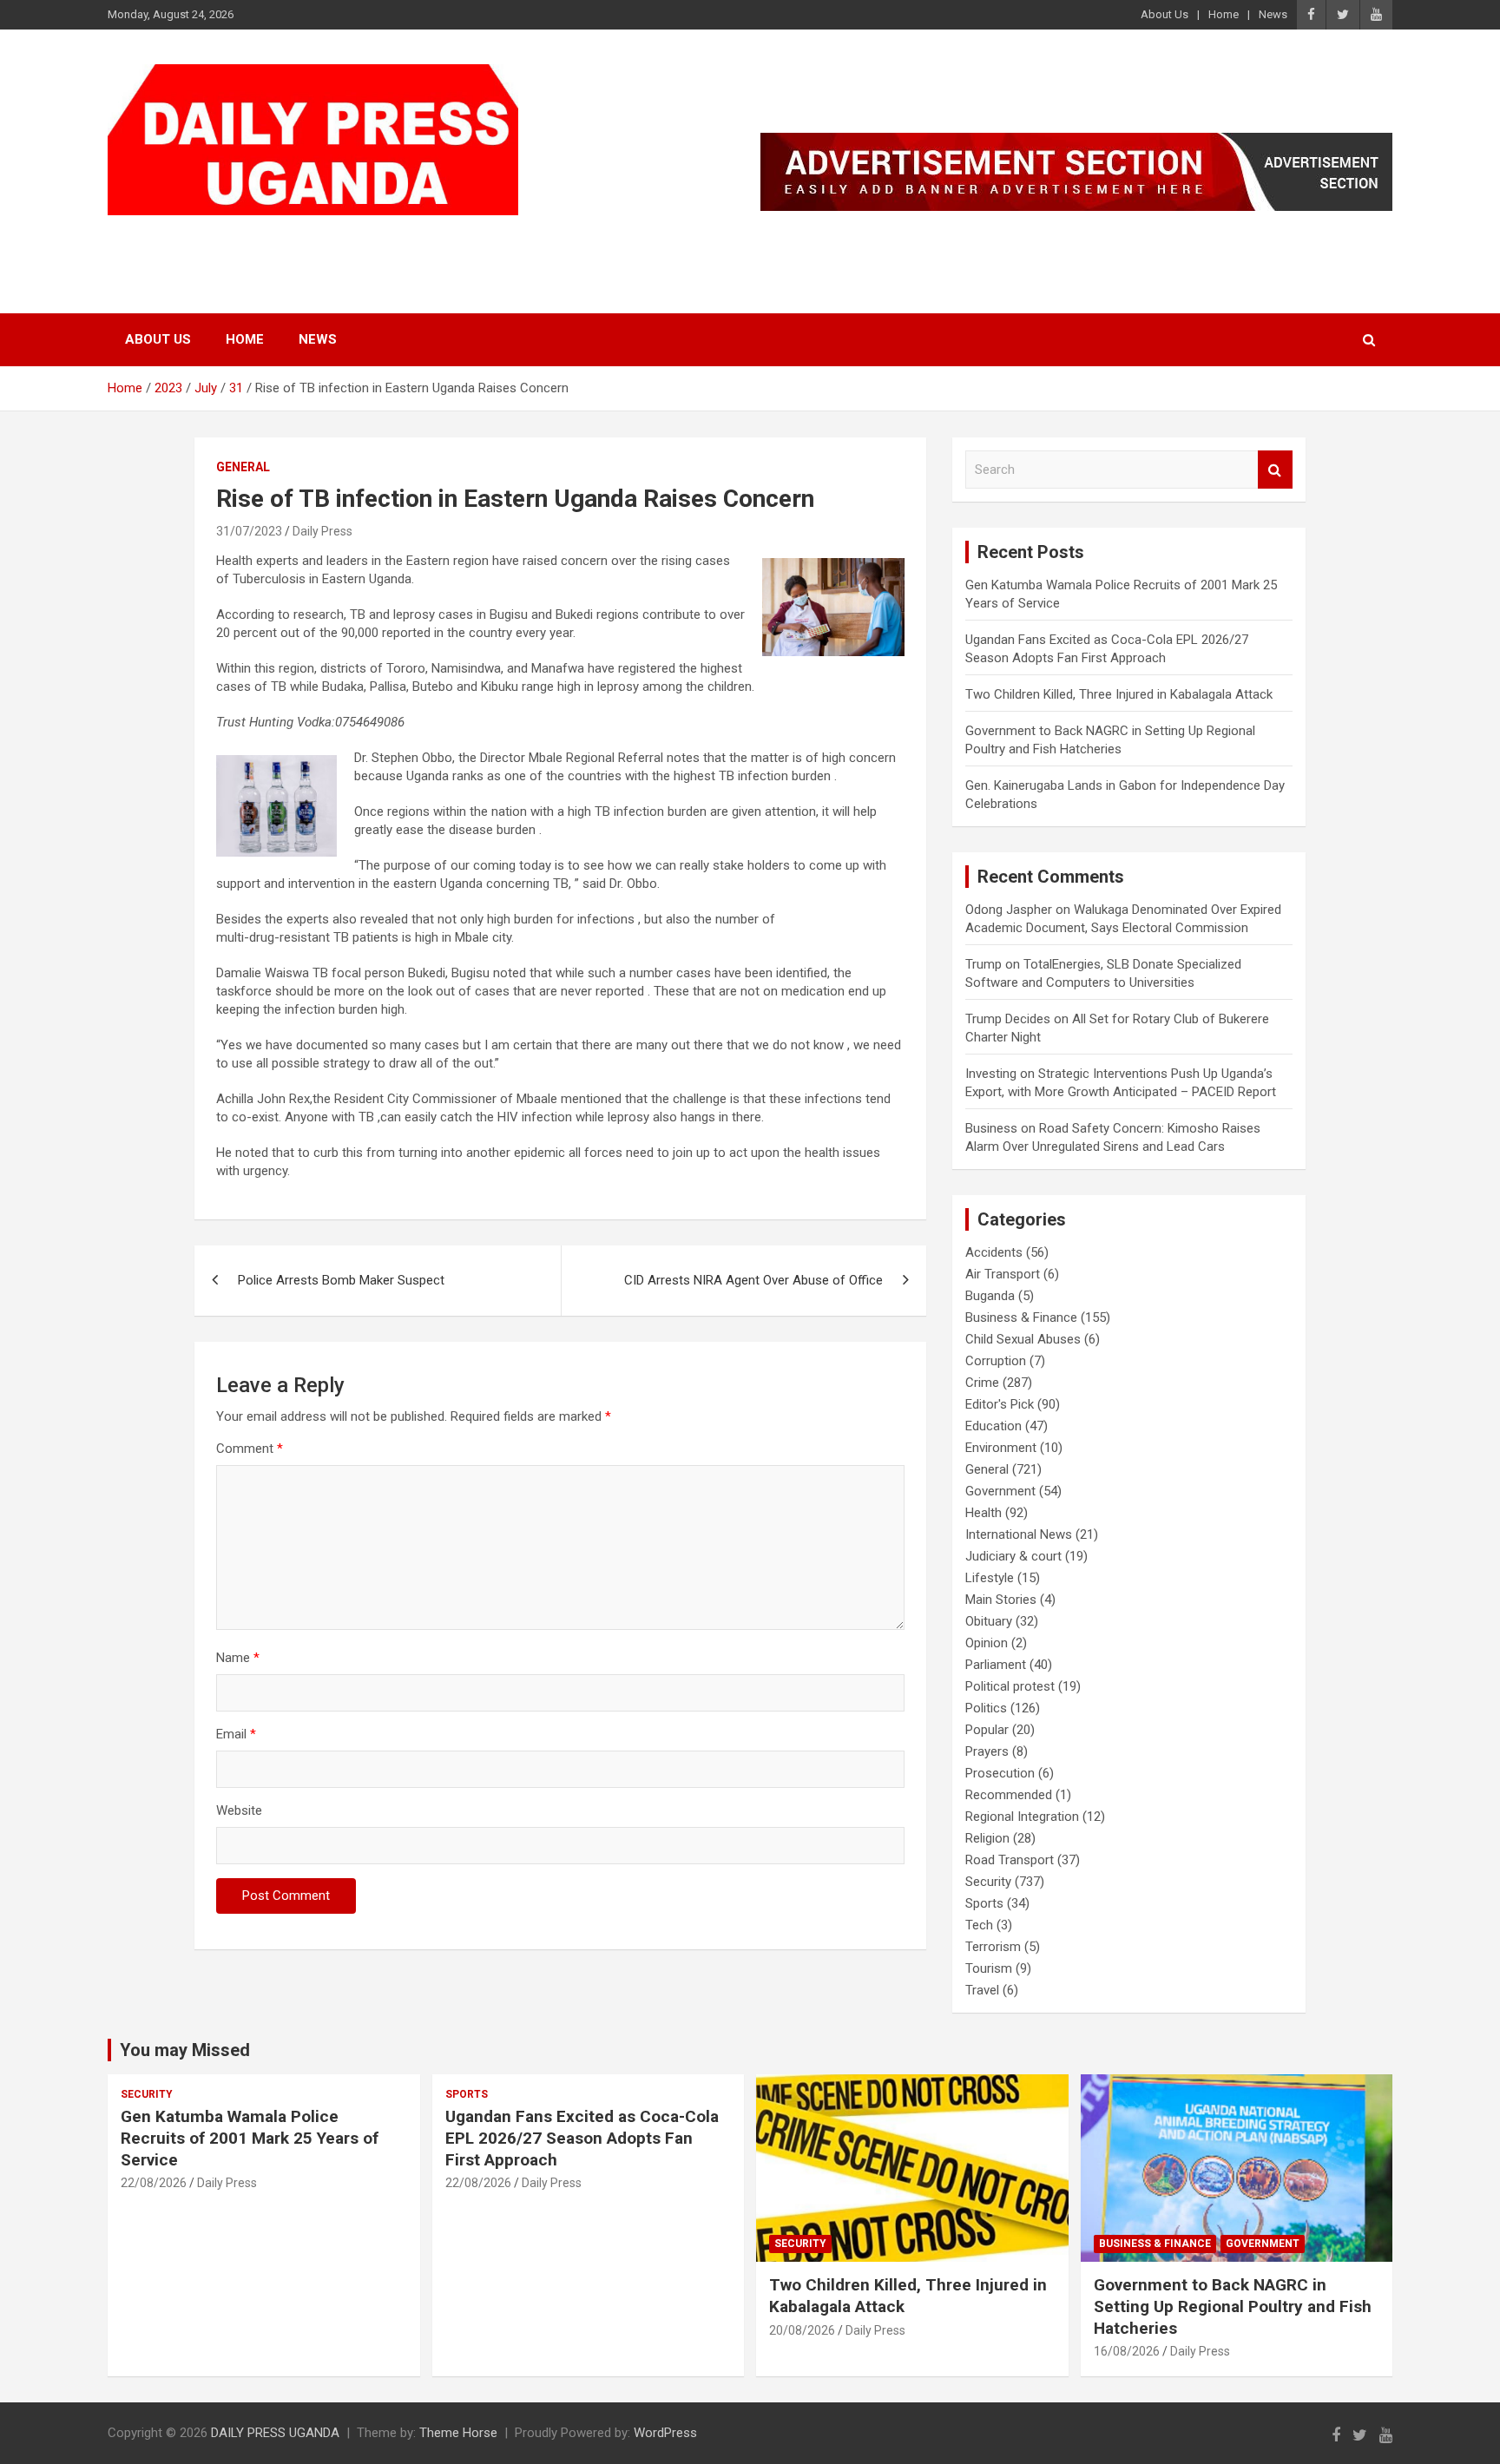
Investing (991, 1074)
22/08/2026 (154, 2183)
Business (991, 1128)
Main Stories (1001, 1600)
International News (1019, 1534)
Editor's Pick (1000, 1404)
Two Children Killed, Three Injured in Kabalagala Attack (1119, 694)
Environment (1001, 1448)
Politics (986, 1708)
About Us (1164, 14)
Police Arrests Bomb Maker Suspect (341, 1280)
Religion (987, 1838)
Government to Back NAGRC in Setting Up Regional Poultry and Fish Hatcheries (1233, 2306)
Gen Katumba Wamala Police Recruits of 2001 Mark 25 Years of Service (250, 2138)
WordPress (665, 2433)
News (1273, 14)
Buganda (990, 1296)
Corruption (996, 1361)
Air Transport (1003, 1274)
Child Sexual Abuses (1023, 1339)
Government (1000, 1491)
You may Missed (185, 2050)
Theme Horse (458, 2433)
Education (993, 1426)
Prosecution (1000, 1773)
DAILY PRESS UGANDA (286, 237)
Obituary (989, 1621)
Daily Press (322, 531)
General (243, 467)
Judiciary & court (1013, 1556)
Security (988, 1882)
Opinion (987, 1643)
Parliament (996, 1665)
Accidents (994, 1252)
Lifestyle (990, 1578)
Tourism (989, 1968)
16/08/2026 (1127, 2351)
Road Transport (1010, 1860)
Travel (982, 1990)
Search (1275, 470)
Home (1224, 14)
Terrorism (993, 1947)
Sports (984, 1903)
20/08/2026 (802, 2330)
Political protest (1010, 1686)
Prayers (987, 1751)
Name (238, 1658)
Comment (250, 1449)
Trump (984, 964)
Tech (979, 1925)
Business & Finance (1021, 1317)
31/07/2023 (249, 531)
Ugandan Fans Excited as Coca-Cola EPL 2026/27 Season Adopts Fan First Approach (582, 2138)
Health (984, 1513)
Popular (987, 1730)
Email (236, 1734)
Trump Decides (1008, 1019)
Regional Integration (1022, 1817)
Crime (982, 1383)
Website (239, 1810)
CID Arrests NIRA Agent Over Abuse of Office (753, 1280)
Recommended (1009, 1795)
